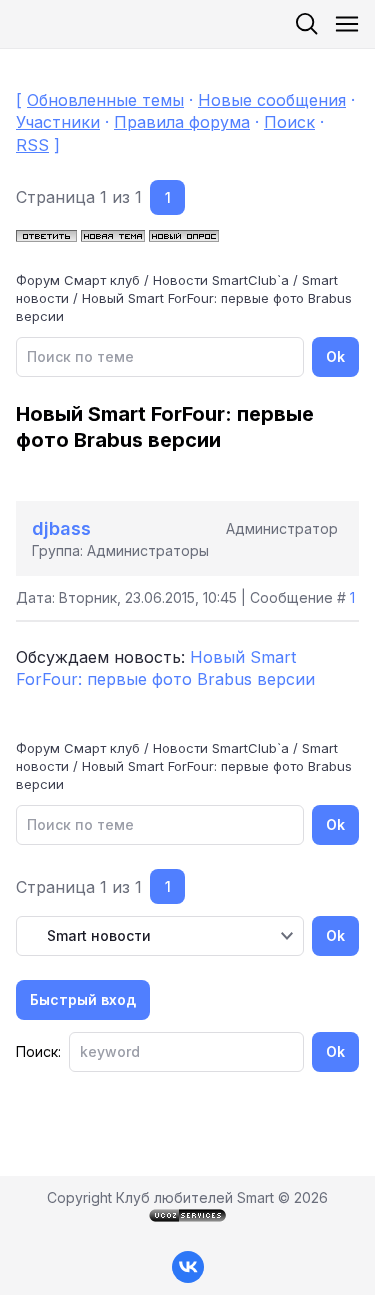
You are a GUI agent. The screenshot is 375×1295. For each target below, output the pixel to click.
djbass (61, 528)
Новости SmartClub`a (221, 280)
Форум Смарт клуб (78, 280)
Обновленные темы (105, 100)
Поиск (289, 122)
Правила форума (182, 122)
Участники (58, 122)
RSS (32, 145)
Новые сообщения (272, 100)
